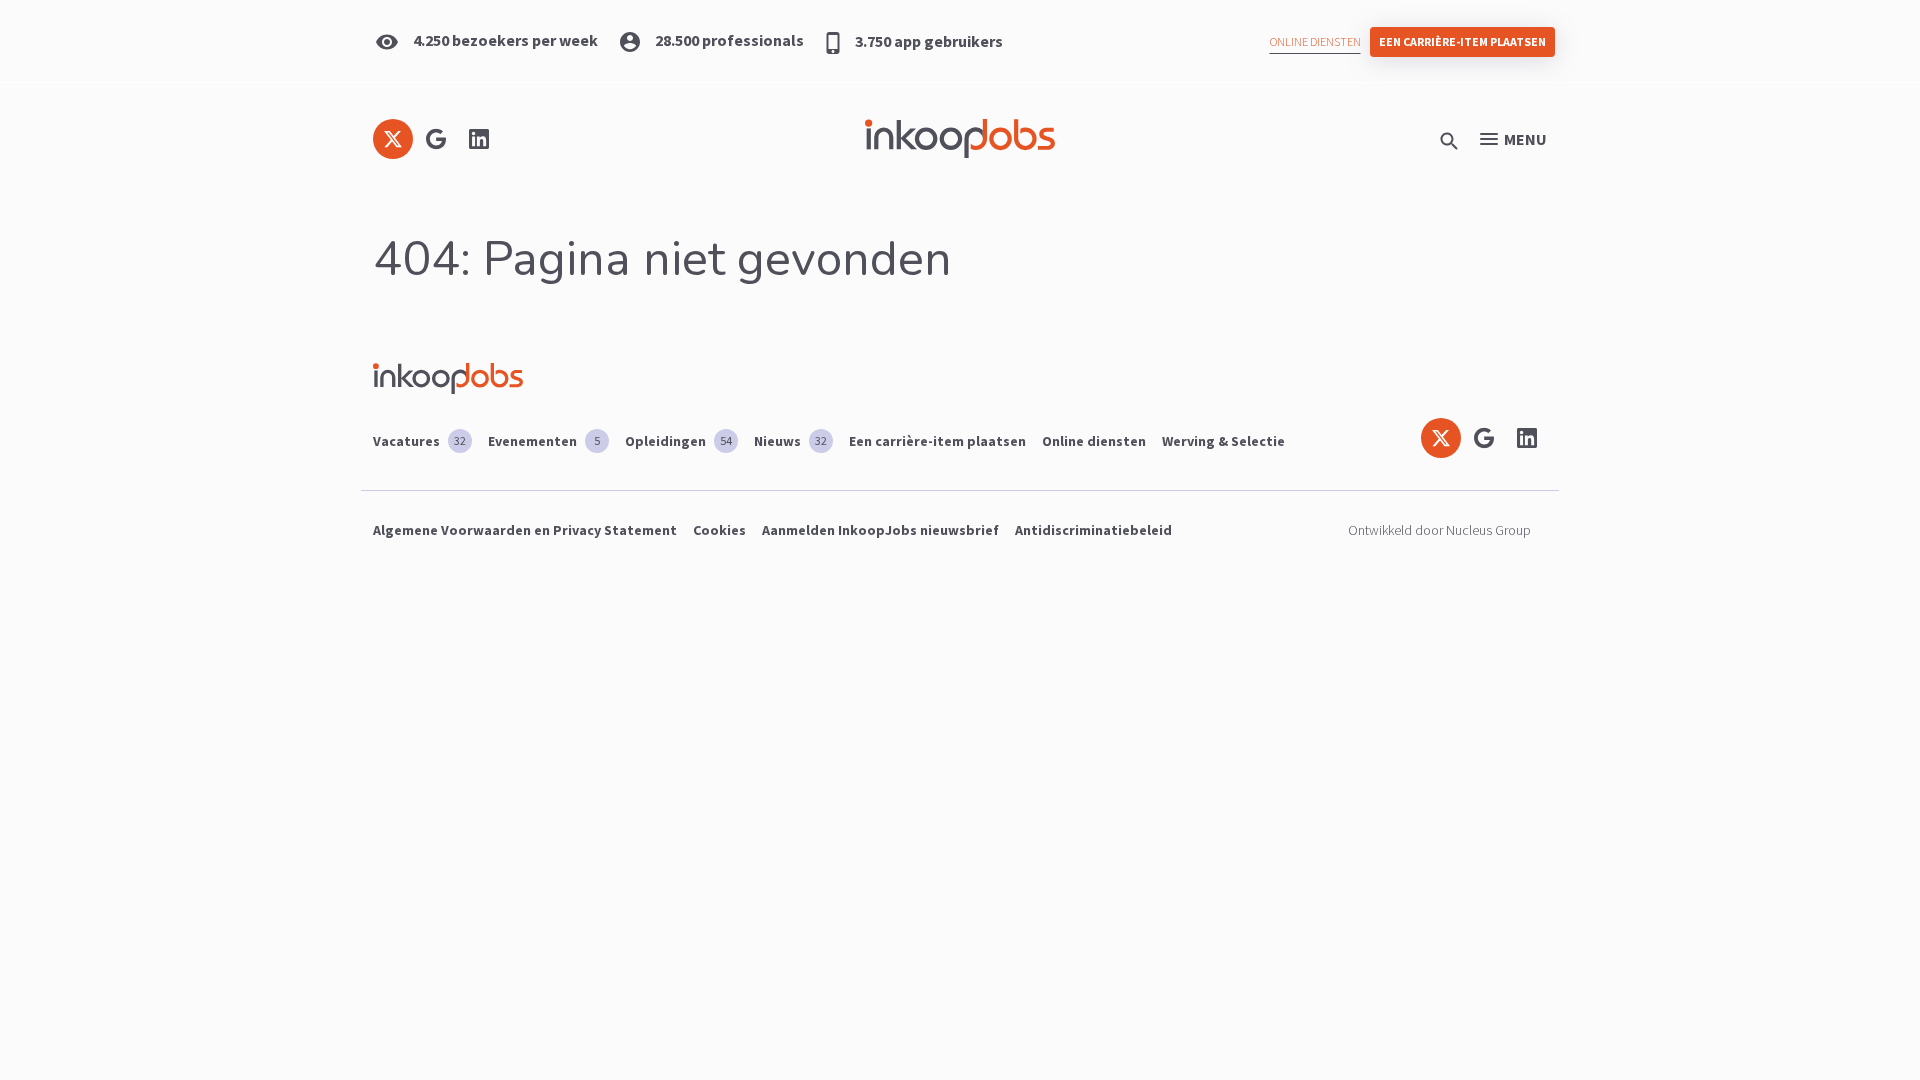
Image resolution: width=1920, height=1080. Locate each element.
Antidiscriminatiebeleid (1093, 530)
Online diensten (1315, 41)
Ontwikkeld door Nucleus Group (1439, 530)
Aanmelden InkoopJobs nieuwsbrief (880, 530)
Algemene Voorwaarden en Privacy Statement (525, 530)
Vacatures (419, 441)
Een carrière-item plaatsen (1462, 41)
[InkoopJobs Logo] (960, 138)
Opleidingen (678, 441)
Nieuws (790, 441)
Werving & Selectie (1223, 441)
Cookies (719, 530)
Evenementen (544, 441)
